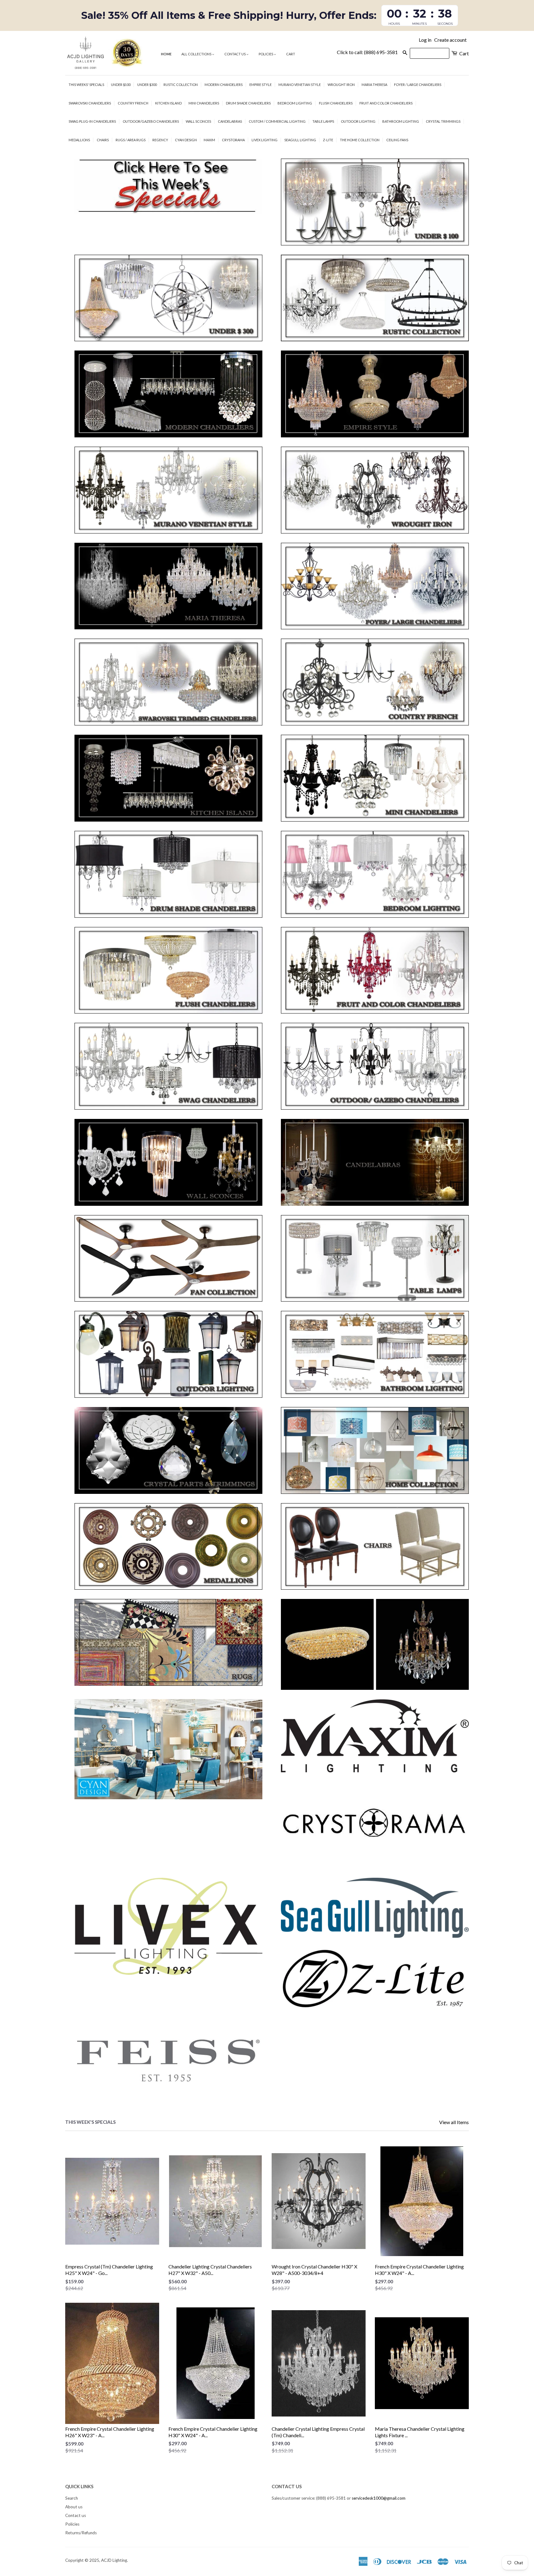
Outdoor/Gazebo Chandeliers (151, 121)
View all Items (454, 2122)
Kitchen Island (168, 103)
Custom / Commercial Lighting (277, 121)
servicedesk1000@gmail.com (379, 2498)
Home (166, 54)
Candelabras (230, 121)
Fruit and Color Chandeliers (386, 103)
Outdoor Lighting (358, 121)
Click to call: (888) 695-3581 (367, 52)
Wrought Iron (341, 85)
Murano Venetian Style (300, 85)
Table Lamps (323, 121)
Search (72, 2498)
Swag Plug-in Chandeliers (92, 121)
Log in (425, 40)
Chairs (103, 140)
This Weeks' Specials (86, 85)
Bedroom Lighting (295, 103)
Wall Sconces (198, 121)
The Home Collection (360, 140)
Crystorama (233, 140)
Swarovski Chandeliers (90, 103)
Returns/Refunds (81, 2533)
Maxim (209, 140)
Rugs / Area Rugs (131, 140)
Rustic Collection (181, 85)
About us (74, 2507)
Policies (266, 54)
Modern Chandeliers (224, 85)
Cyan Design (186, 140)
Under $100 (121, 85)
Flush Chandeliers (336, 103)
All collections (197, 54)
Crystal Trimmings (443, 121)
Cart (291, 54)
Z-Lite (328, 140)
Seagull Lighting (300, 140)
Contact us (235, 54)
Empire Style (261, 85)
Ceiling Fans (397, 140)
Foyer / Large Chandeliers (418, 85)
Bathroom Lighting (401, 121)
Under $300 (147, 85)
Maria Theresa (374, 85)
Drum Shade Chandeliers (248, 103)
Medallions (79, 140)
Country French (133, 103)
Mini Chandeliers (204, 103)
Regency (160, 140)
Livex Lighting (265, 140)
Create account (450, 40)
